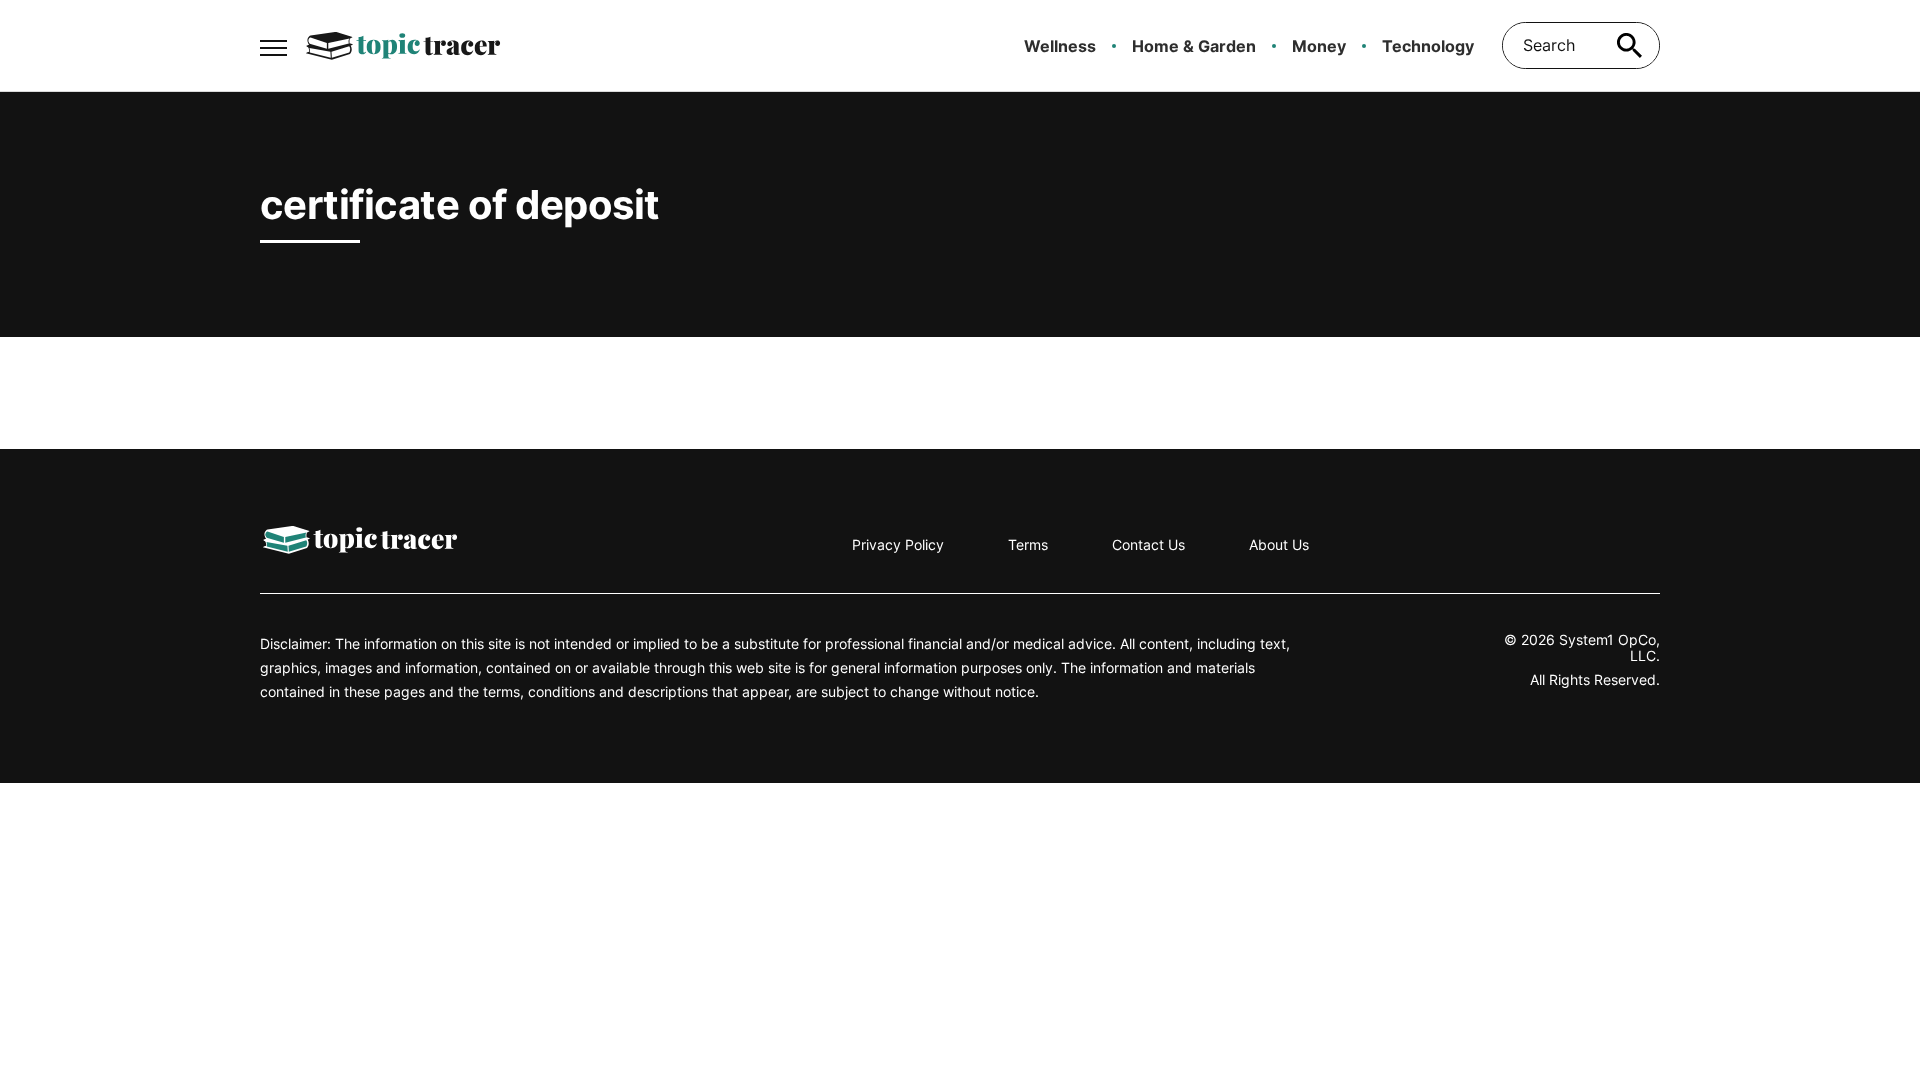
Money (1319, 46)
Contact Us (1148, 544)
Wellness (1060, 46)
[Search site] (1630, 45)
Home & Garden (1194, 46)
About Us (1279, 544)
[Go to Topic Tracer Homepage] (403, 46)
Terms (1028, 544)
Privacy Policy (898, 544)
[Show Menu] (273, 44)
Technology (1428, 46)
